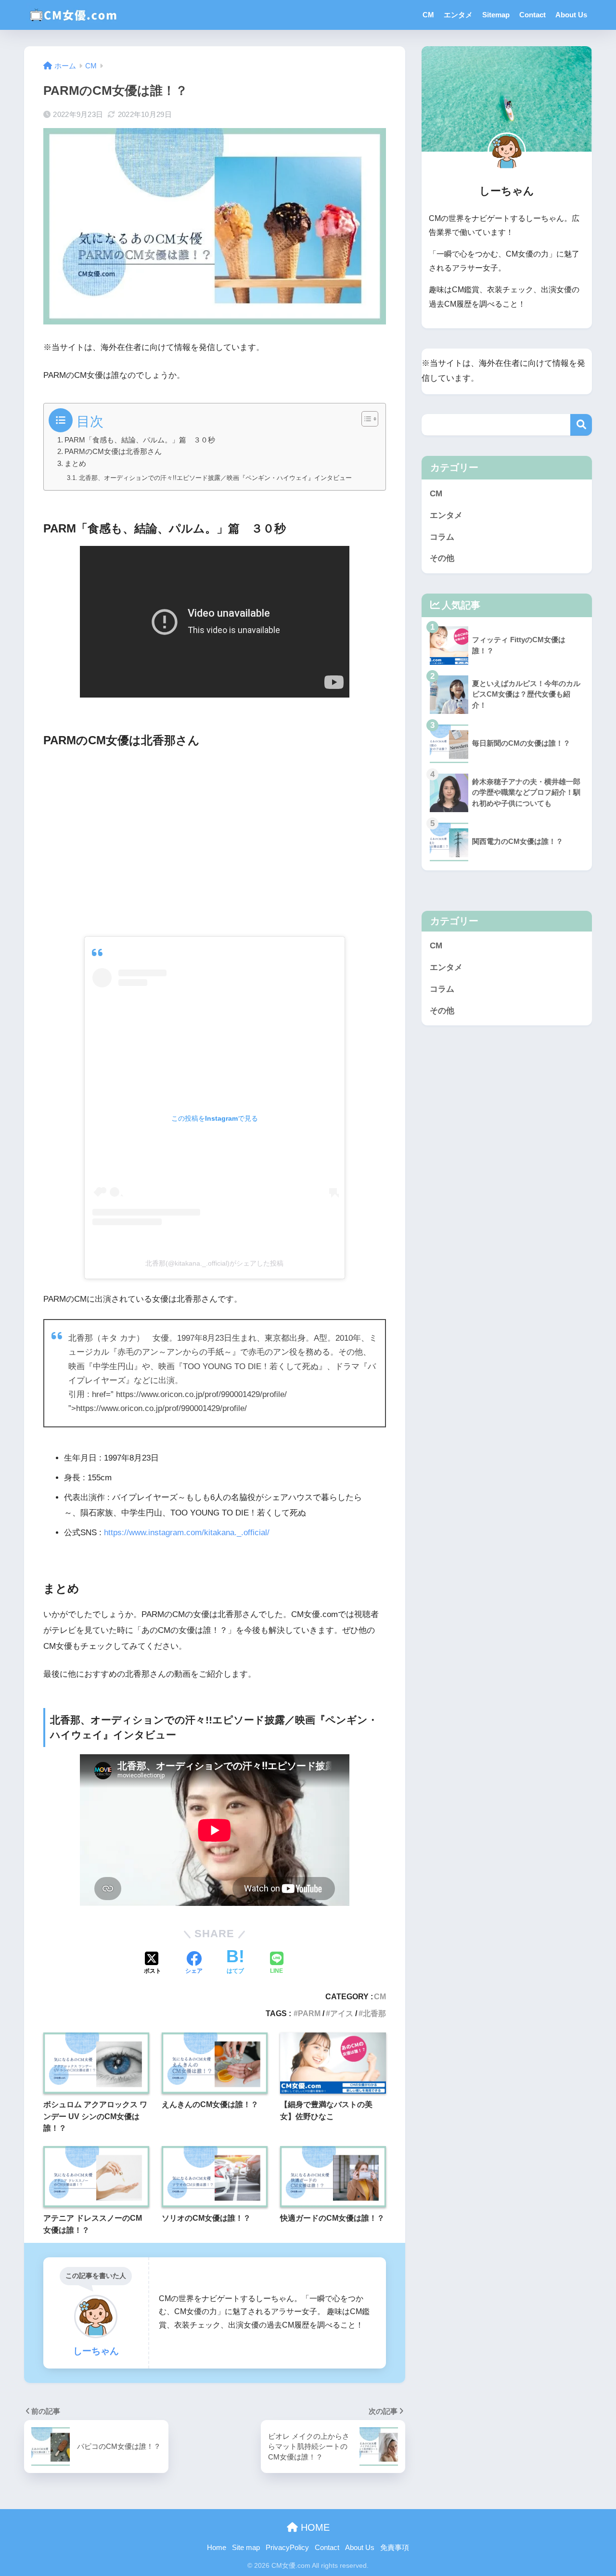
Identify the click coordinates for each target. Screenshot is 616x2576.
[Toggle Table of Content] (365, 419)
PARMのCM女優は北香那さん (113, 452)
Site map (246, 2548)
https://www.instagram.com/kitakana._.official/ (187, 1533)
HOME (314, 2527)
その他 (442, 558)
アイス (342, 2013)
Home (217, 2548)
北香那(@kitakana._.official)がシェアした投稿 (214, 1263)
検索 (581, 425)
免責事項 (395, 2548)
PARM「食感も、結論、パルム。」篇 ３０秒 (140, 440)
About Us (571, 15)
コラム (442, 537)
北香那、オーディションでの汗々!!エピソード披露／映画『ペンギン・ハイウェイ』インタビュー (215, 478)
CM (428, 15)
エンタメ (458, 15)
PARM (309, 2013)
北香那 (374, 2013)
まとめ (75, 464)
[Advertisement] (215, 841)
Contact (533, 15)
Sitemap (496, 15)
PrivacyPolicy (287, 2548)
